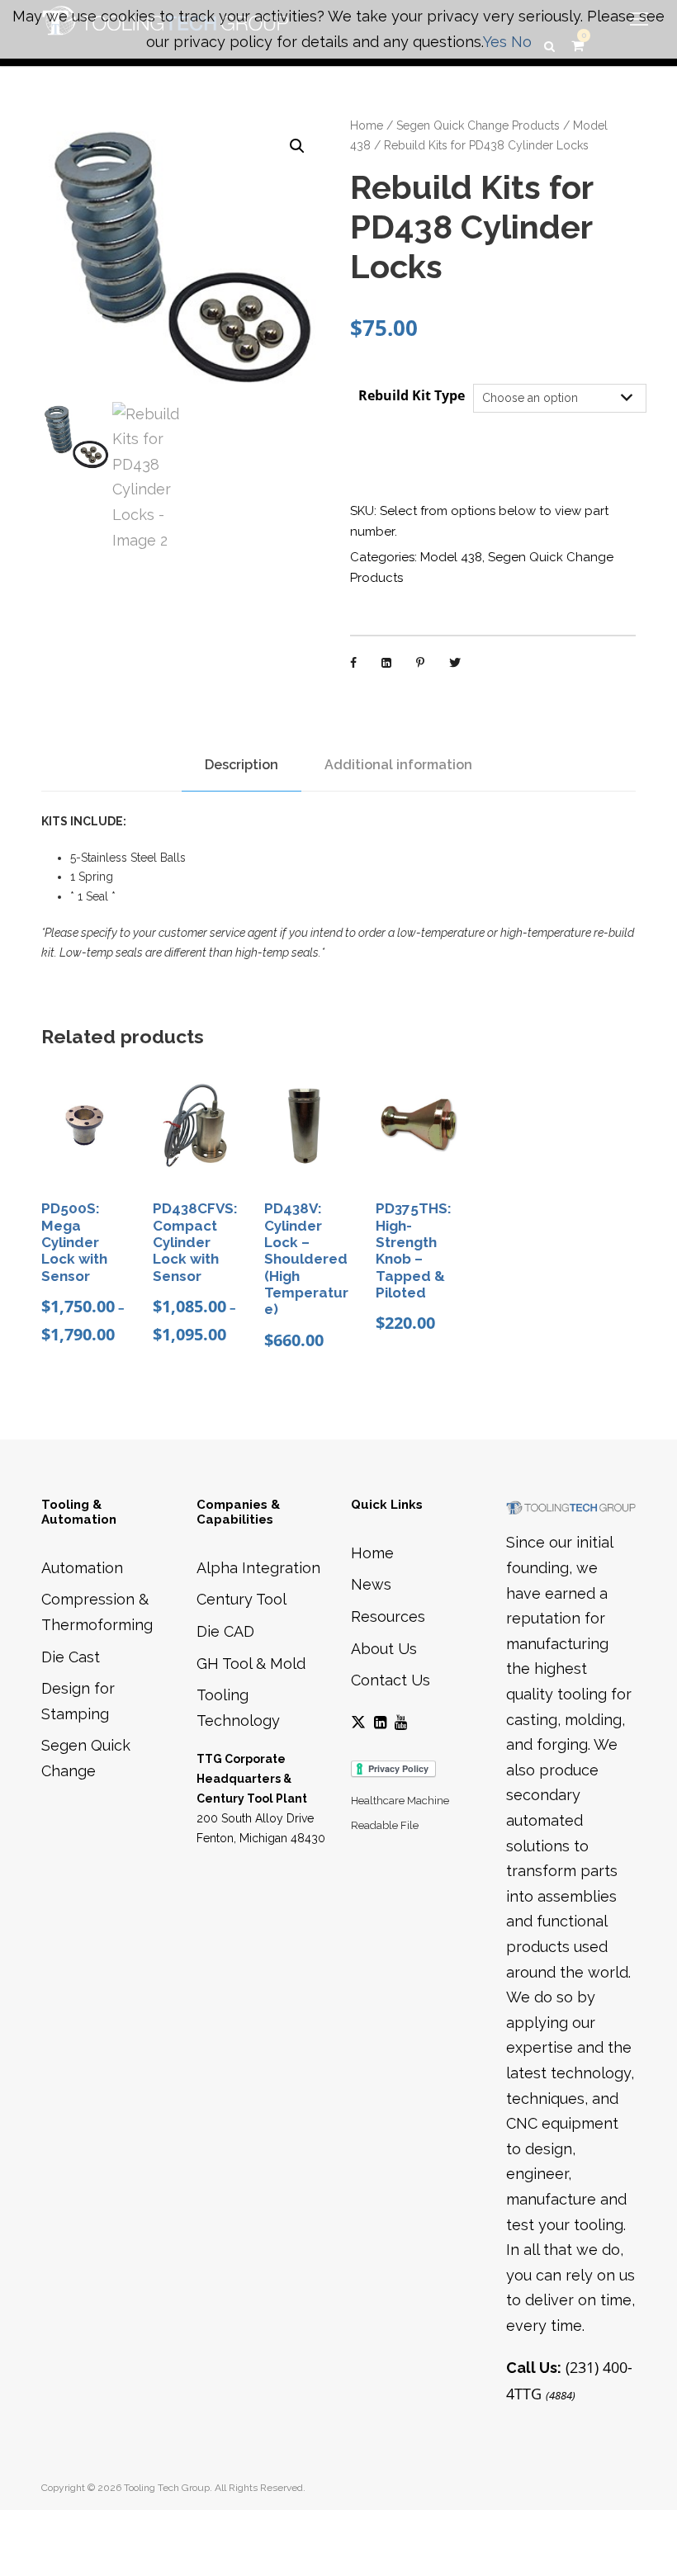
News (371, 1584)
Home (367, 125)
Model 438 (451, 557)
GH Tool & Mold (251, 1664)
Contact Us (391, 1680)
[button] (297, 146)
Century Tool (241, 1599)
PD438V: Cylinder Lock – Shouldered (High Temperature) (306, 1259)
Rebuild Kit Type (412, 395)
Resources (388, 1616)
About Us (384, 1649)
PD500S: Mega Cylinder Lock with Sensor (74, 1242)
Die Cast (71, 1657)
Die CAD (225, 1631)
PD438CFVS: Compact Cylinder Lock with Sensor (195, 1242)
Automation (82, 1568)
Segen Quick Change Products (478, 125)
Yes (495, 42)
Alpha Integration (258, 1568)
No (521, 42)
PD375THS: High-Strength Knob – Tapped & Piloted (414, 1250)
